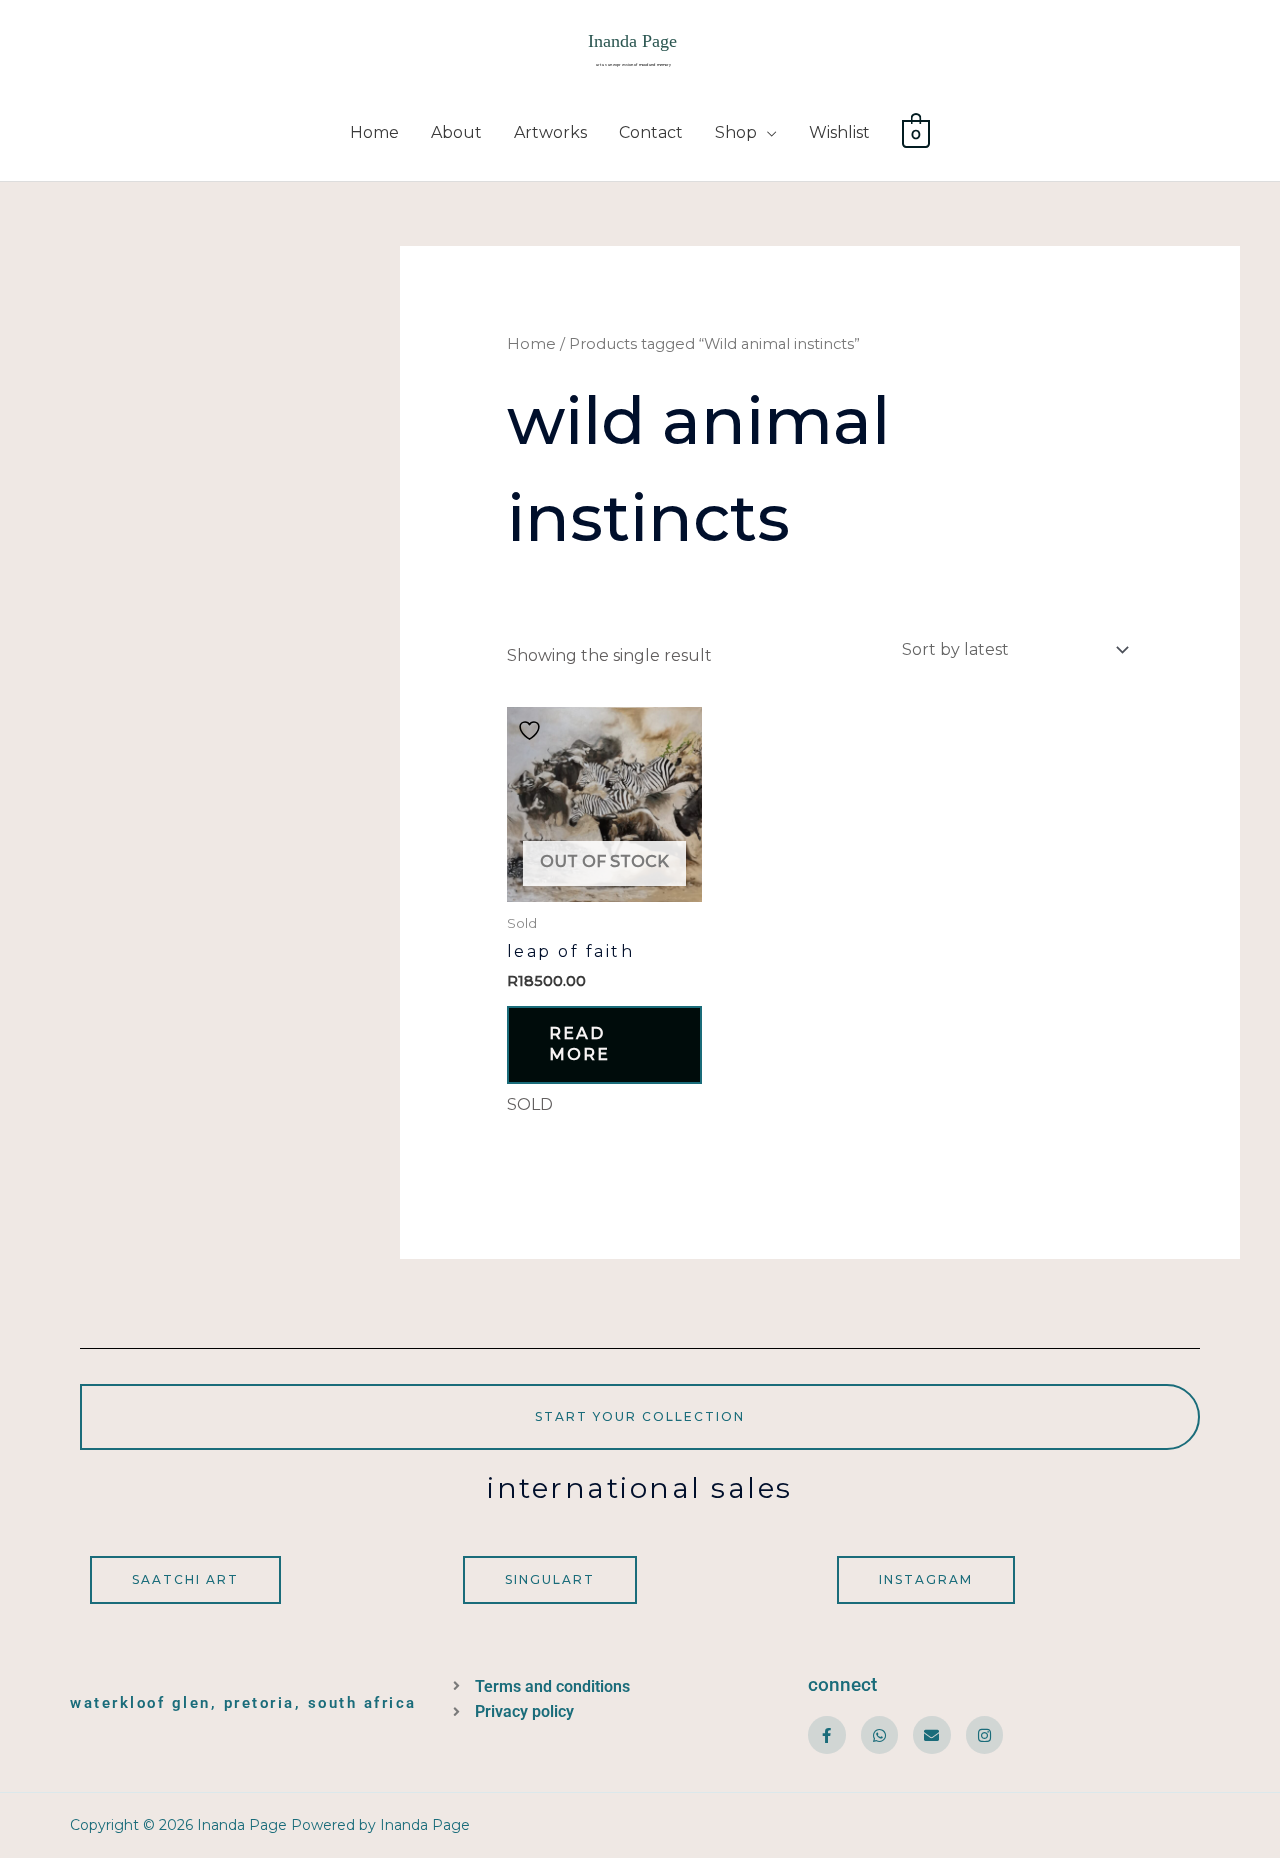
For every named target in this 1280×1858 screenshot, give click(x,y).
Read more (579, 1044)
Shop (736, 132)
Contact (651, 132)
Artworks (550, 132)
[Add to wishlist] (532, 730)
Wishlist (839, 132)
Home (374, 132)
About (456, 132)
